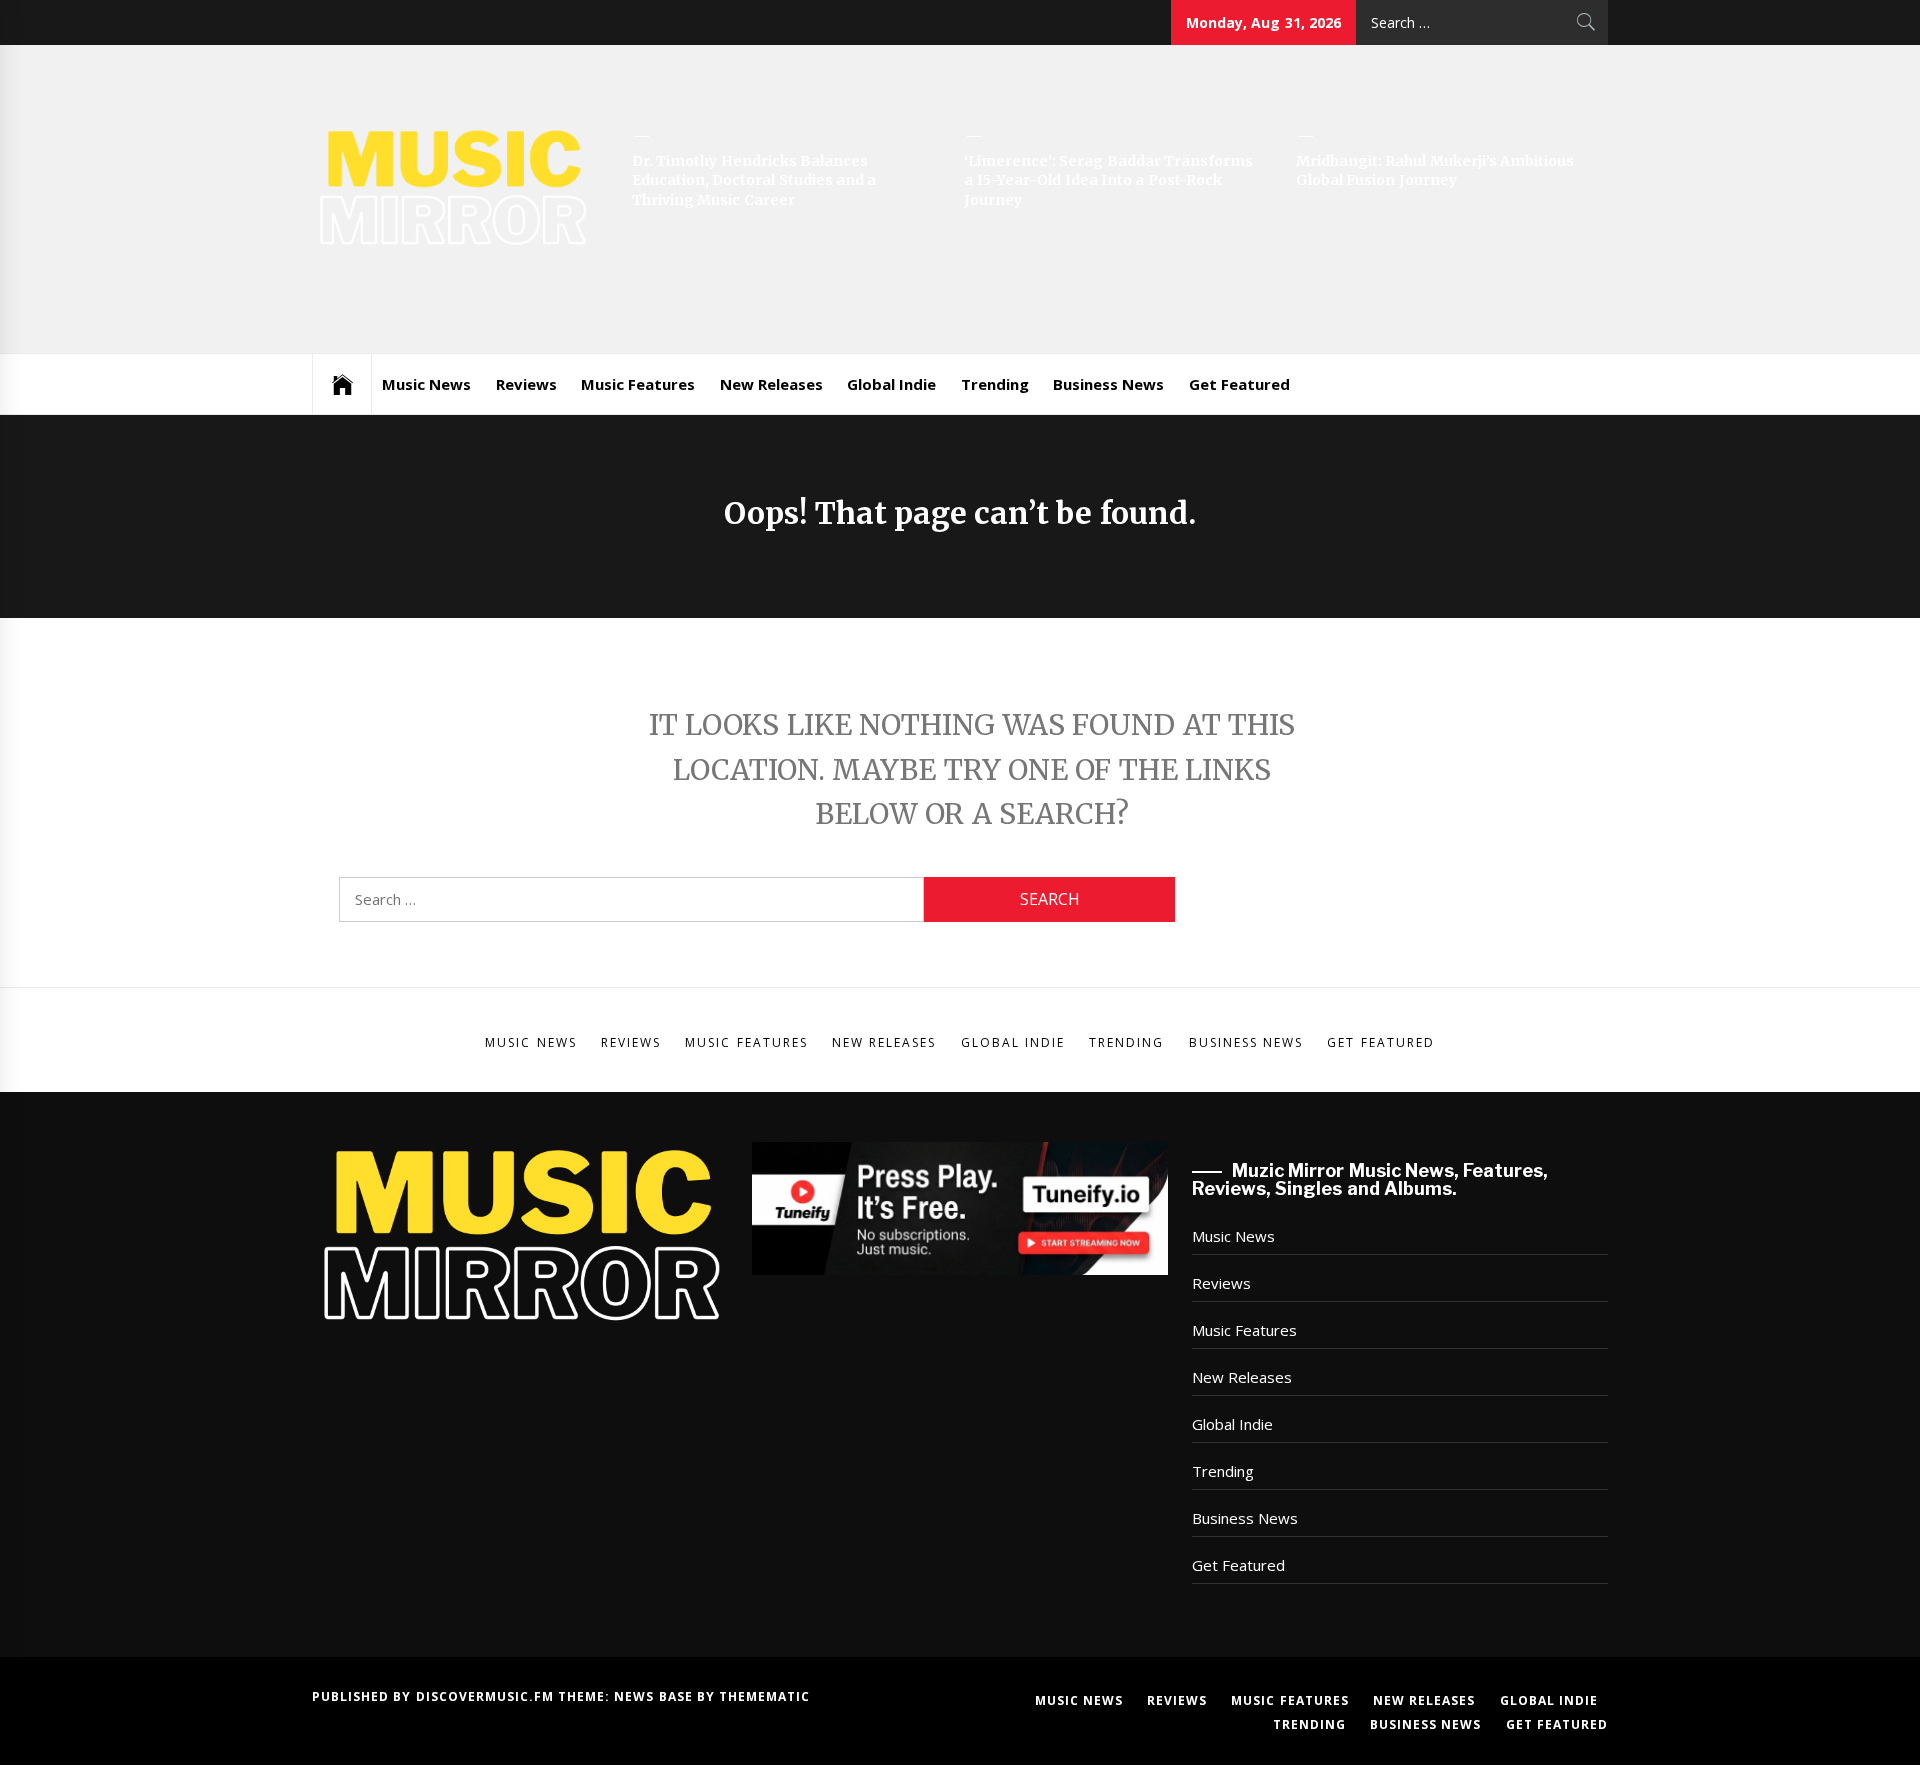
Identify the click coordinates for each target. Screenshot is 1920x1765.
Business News (1108, 384)
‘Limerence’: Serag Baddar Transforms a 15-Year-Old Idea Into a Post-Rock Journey (1108, 180)
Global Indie (891, 384)
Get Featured (1239, 384)
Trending (995, 384)
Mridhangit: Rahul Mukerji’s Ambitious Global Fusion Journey (1435, 171)
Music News (426, 384)
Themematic (764, 1696)
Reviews (526, 384)
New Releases (771, 384)
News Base (655, 1696)
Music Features (638, 384)
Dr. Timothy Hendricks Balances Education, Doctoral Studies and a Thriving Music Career (754, 180)
